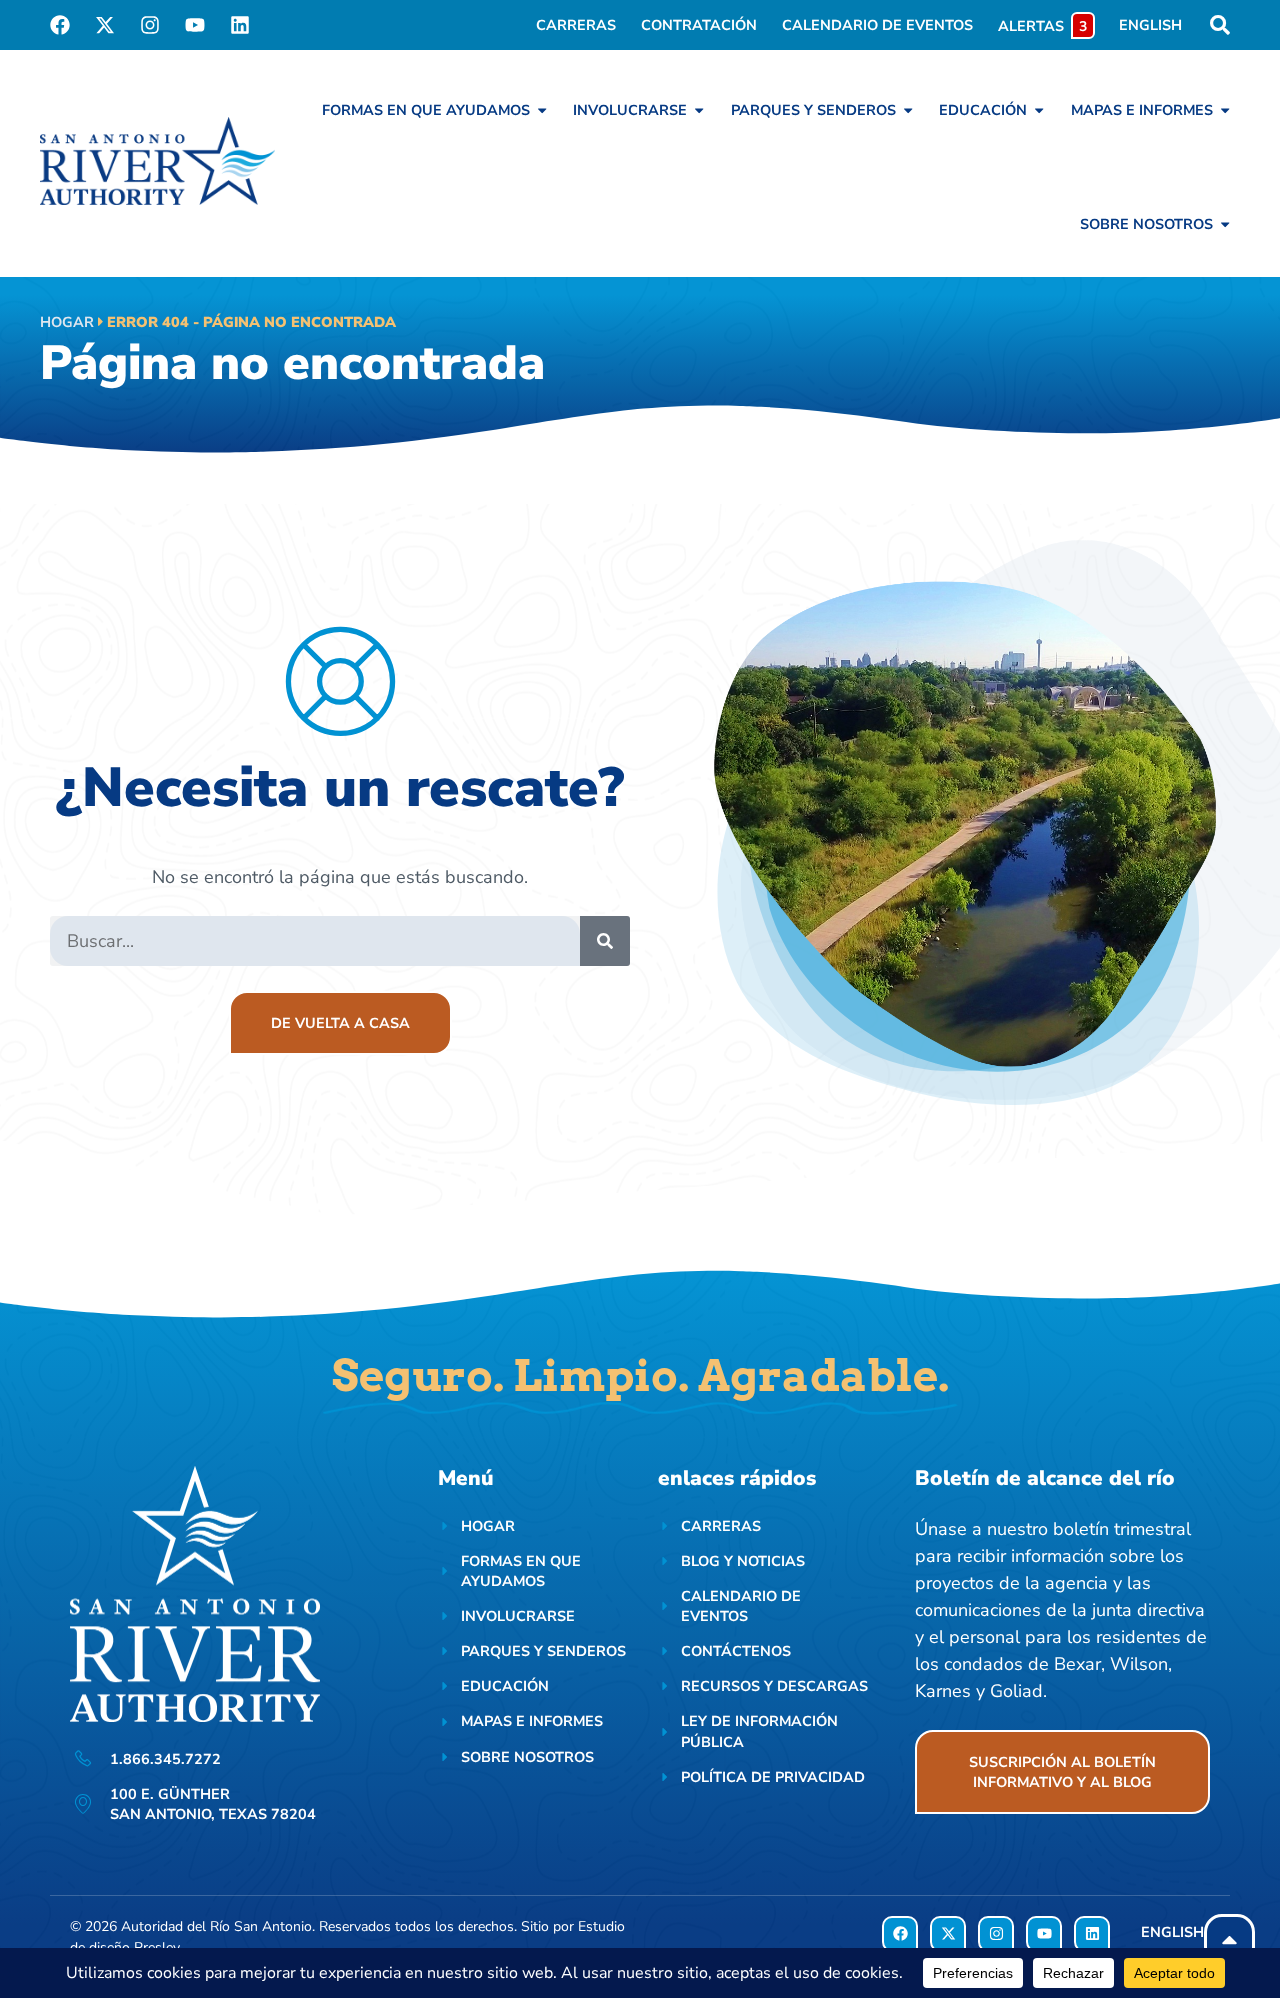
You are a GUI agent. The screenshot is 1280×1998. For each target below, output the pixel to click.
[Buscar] (605, 941)
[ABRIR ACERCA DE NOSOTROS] (1225, 224)
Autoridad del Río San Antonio (216, 1926)
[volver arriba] (1229, 1939)
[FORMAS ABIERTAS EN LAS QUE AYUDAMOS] (542, 110)
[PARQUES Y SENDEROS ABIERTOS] (908, 110)
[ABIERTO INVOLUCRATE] (699, 110)
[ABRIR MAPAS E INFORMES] (1225, 110)
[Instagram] (150, 25)
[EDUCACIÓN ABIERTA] (1039, 110)
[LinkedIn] (240, 25)
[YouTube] (195, 25)
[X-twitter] (105, 25)
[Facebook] (60, 25)
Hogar (67, 322)
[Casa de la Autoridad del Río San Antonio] (157, 161)
